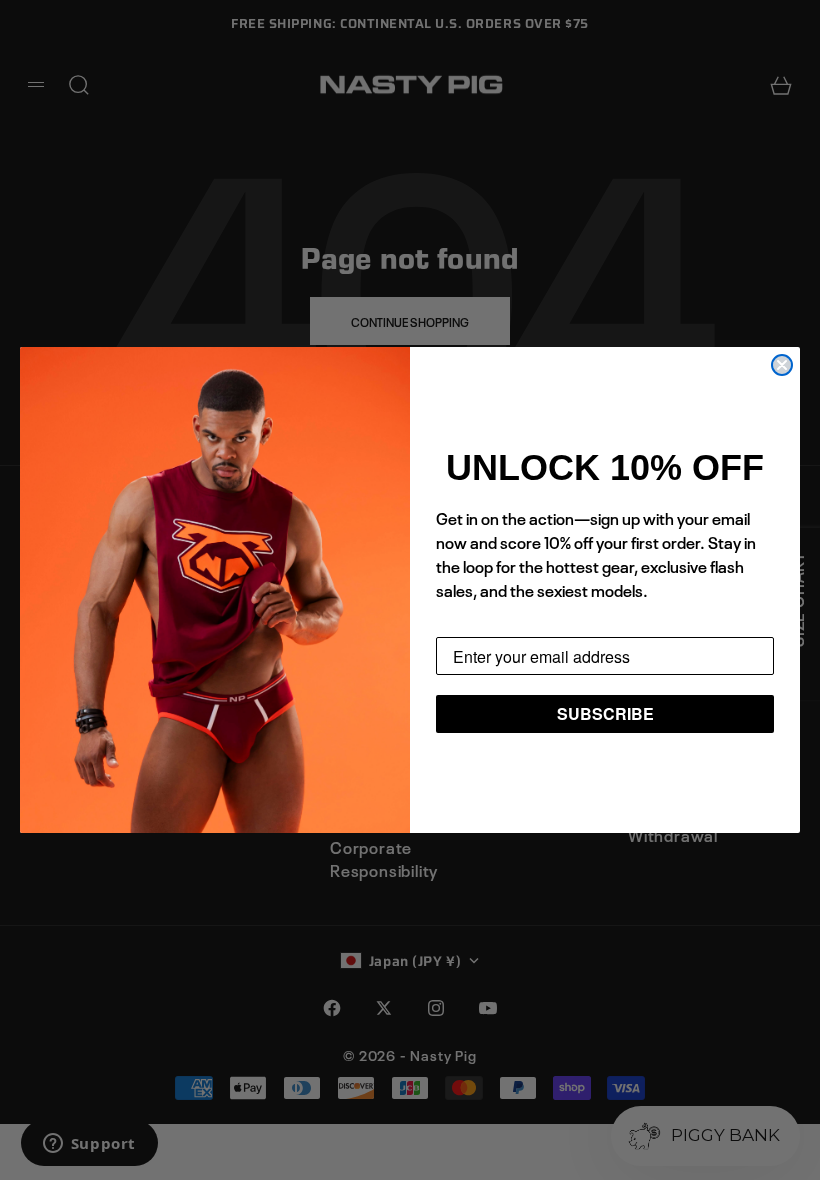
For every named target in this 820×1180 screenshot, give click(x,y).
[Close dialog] (782, 365)
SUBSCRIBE (605, 713)
